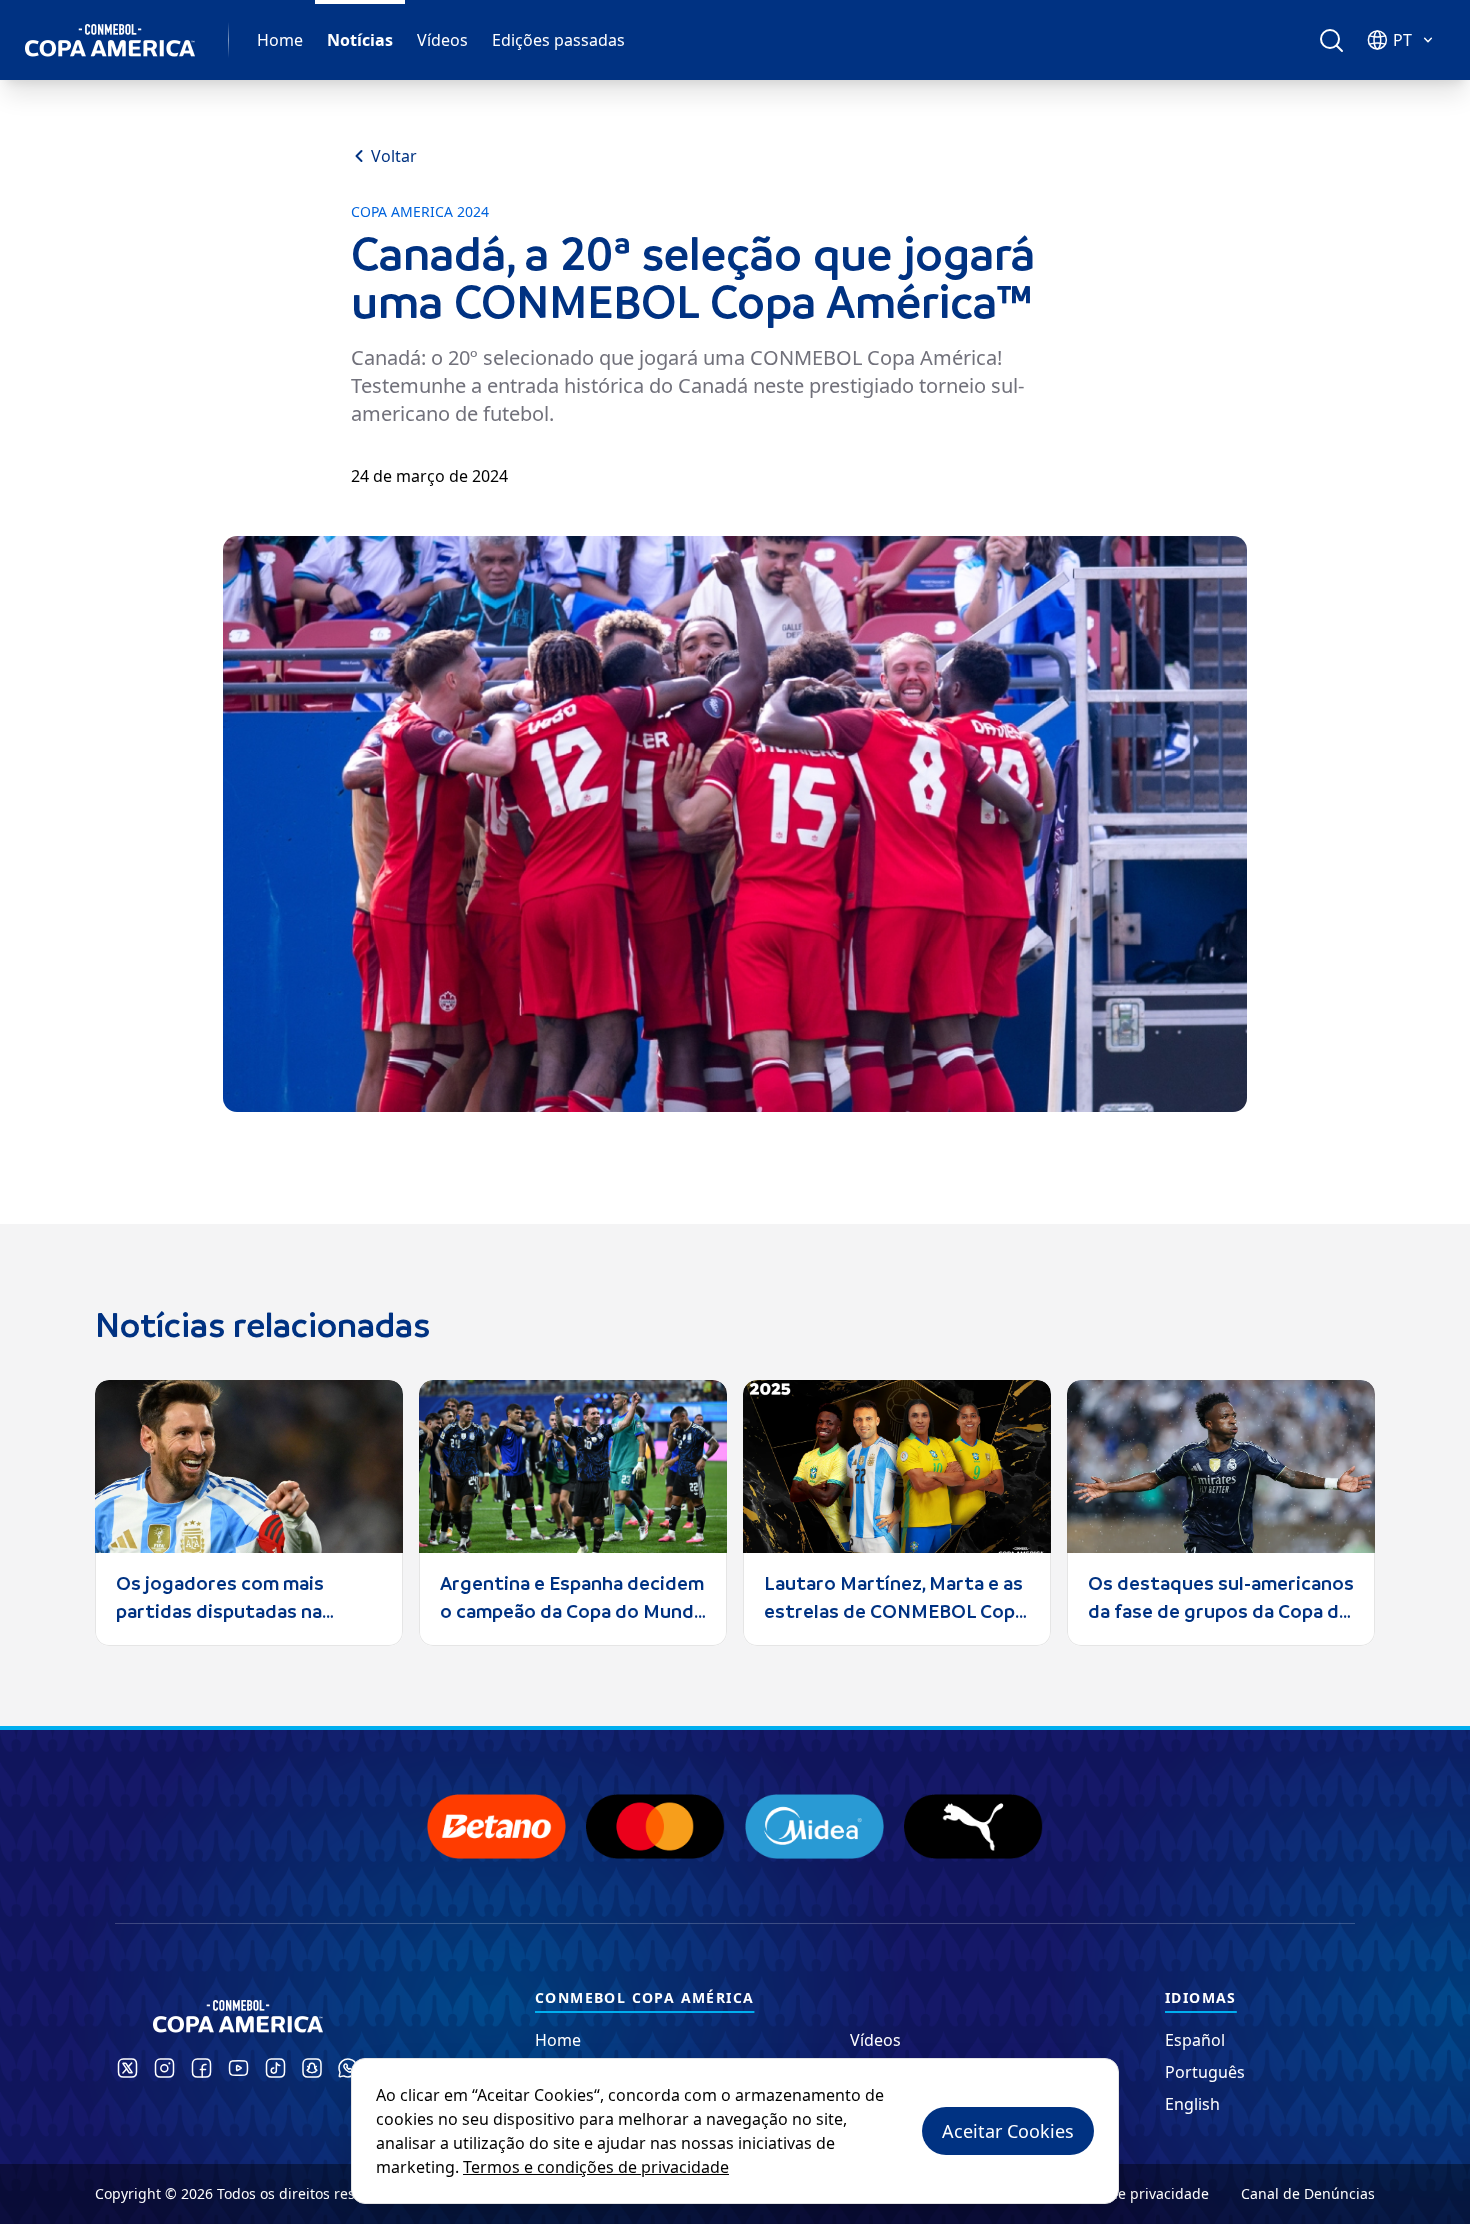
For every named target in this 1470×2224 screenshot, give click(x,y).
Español (1195, 2040)
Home (280, 40)
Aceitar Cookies (1008, 2131)
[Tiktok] (275, 2068)
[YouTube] (238, 2068)
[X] (127, 2068)
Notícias (360, 40)
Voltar (394, 156)
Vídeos (442, 40)
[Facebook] (201, 2068)
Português (1205, 2072)
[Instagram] (164, 2068)
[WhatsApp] (348, 2068)
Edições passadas (558, 40)
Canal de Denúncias (1308, 2193)
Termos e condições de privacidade (596, 2167)
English (1192, 2104)
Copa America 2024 (420, 212)
